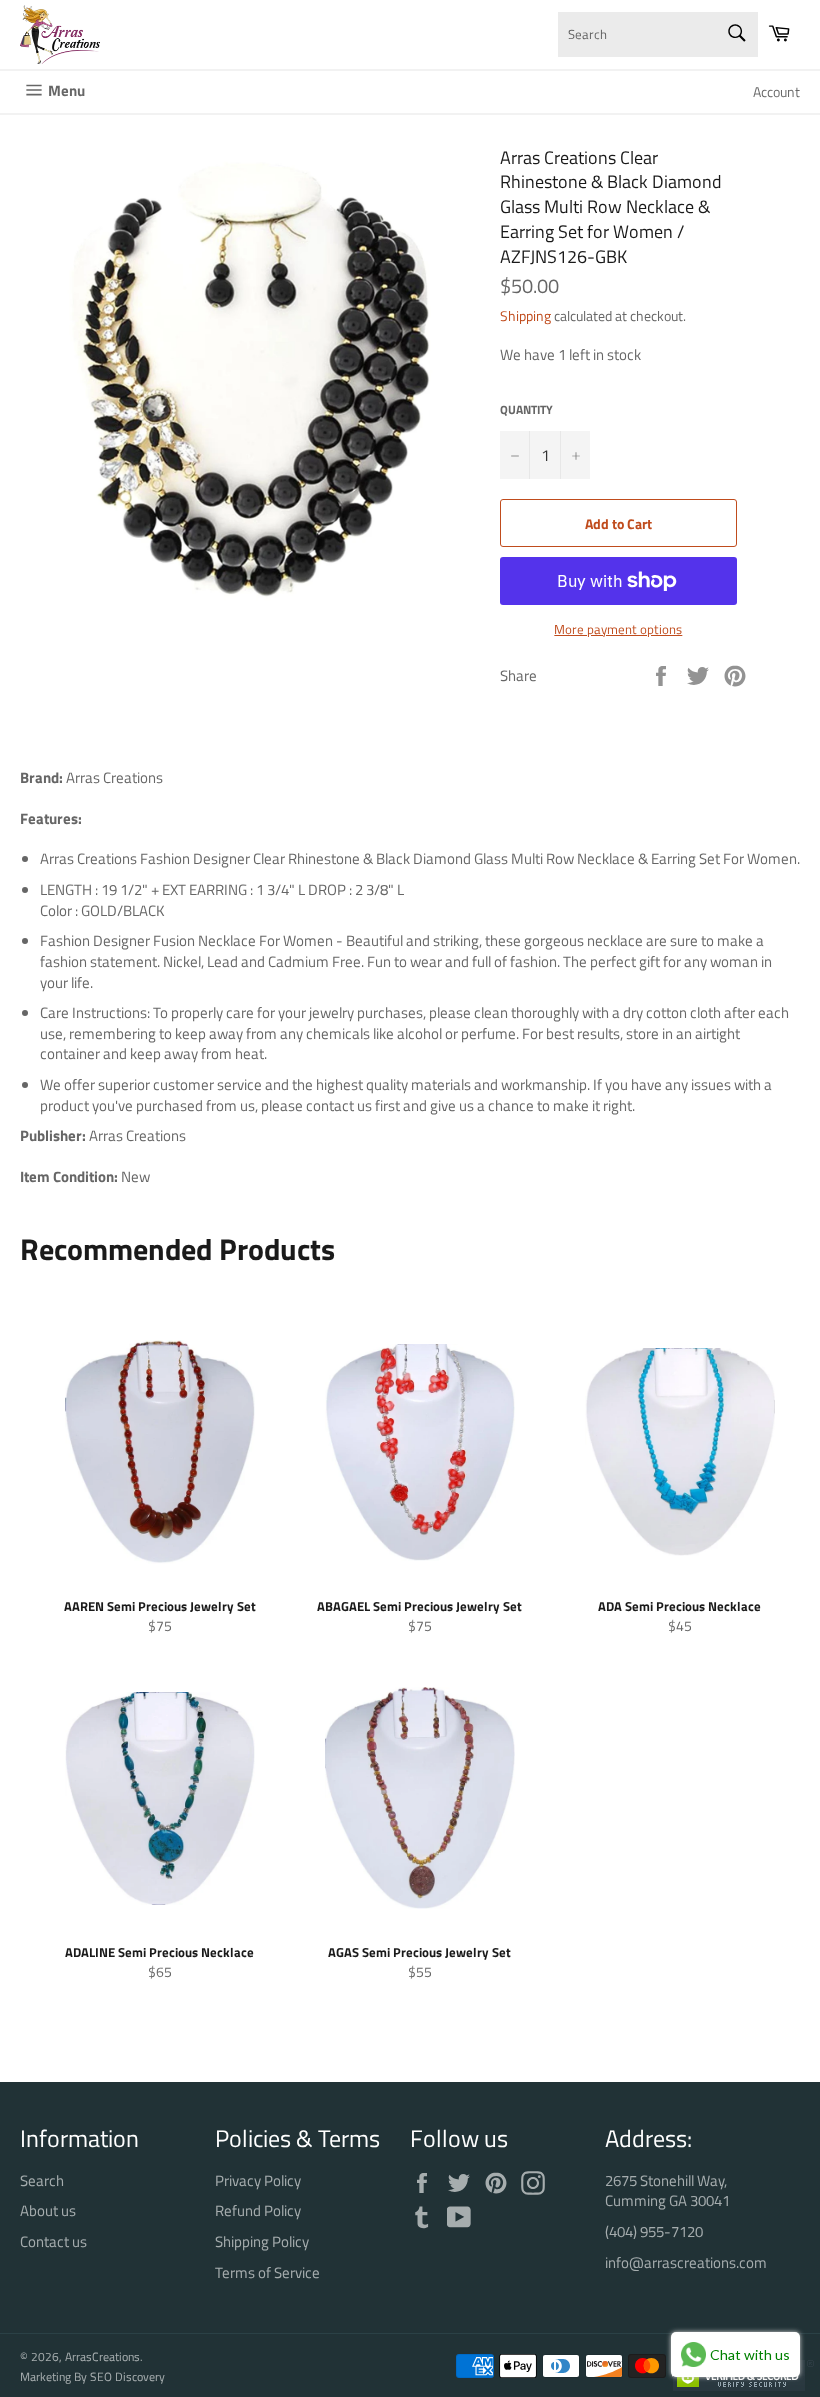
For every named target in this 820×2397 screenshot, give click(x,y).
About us (48, 2210)
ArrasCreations (102, 2356)
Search (42, 2180)
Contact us (53, 2241)
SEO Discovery (127, 2376)
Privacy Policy (258, 2180)
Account (776, 91)
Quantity (526, 410)
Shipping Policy (262, 2241)
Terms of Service (267, 2272)
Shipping (525, 315)
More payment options (618, 630)
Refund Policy (258, 2210)
